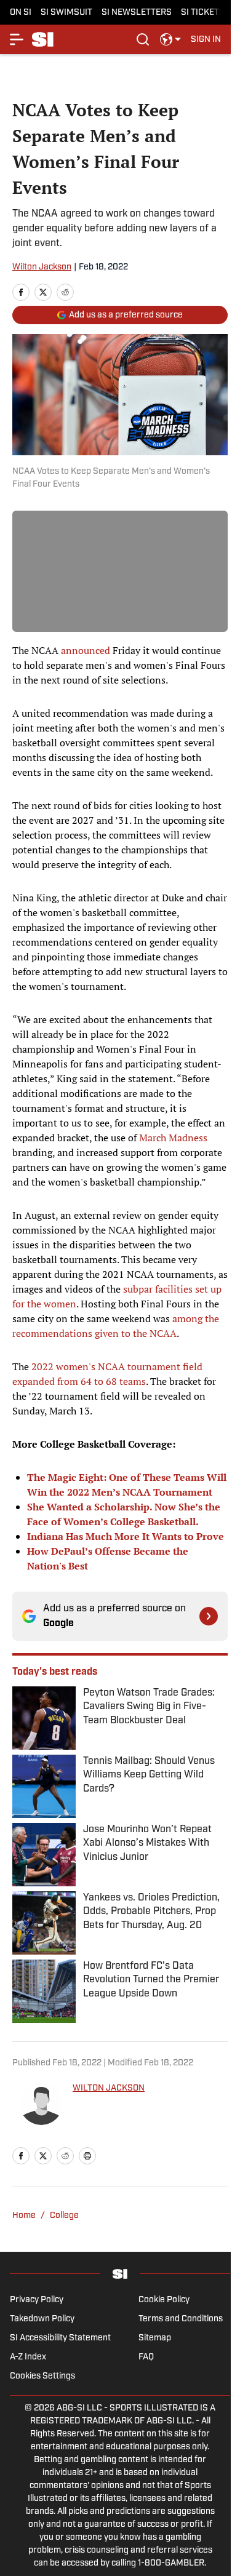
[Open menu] (17, 39)
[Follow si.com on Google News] (209, 1616)
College (64, 2216)
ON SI (21, 13)
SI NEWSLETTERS (137, 13)
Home (24, 2216)
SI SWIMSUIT (66, 13)
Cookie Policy (164, 2300)
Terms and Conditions (181, 2319)
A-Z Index (28, 2357)
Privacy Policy (37, 2300)
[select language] (170, 39)
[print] (87, 2156)
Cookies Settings (42, 2376)
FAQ (146, 2357)
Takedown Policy (42, 2319)
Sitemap (155, 2338)
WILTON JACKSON (109, 2088)
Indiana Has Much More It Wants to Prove (126, 1536)
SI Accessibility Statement (60, 2338)
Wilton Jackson (42, 267)
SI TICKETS (203, 13)
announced (86, 650)
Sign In (206, 40)
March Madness (173, 1138)
